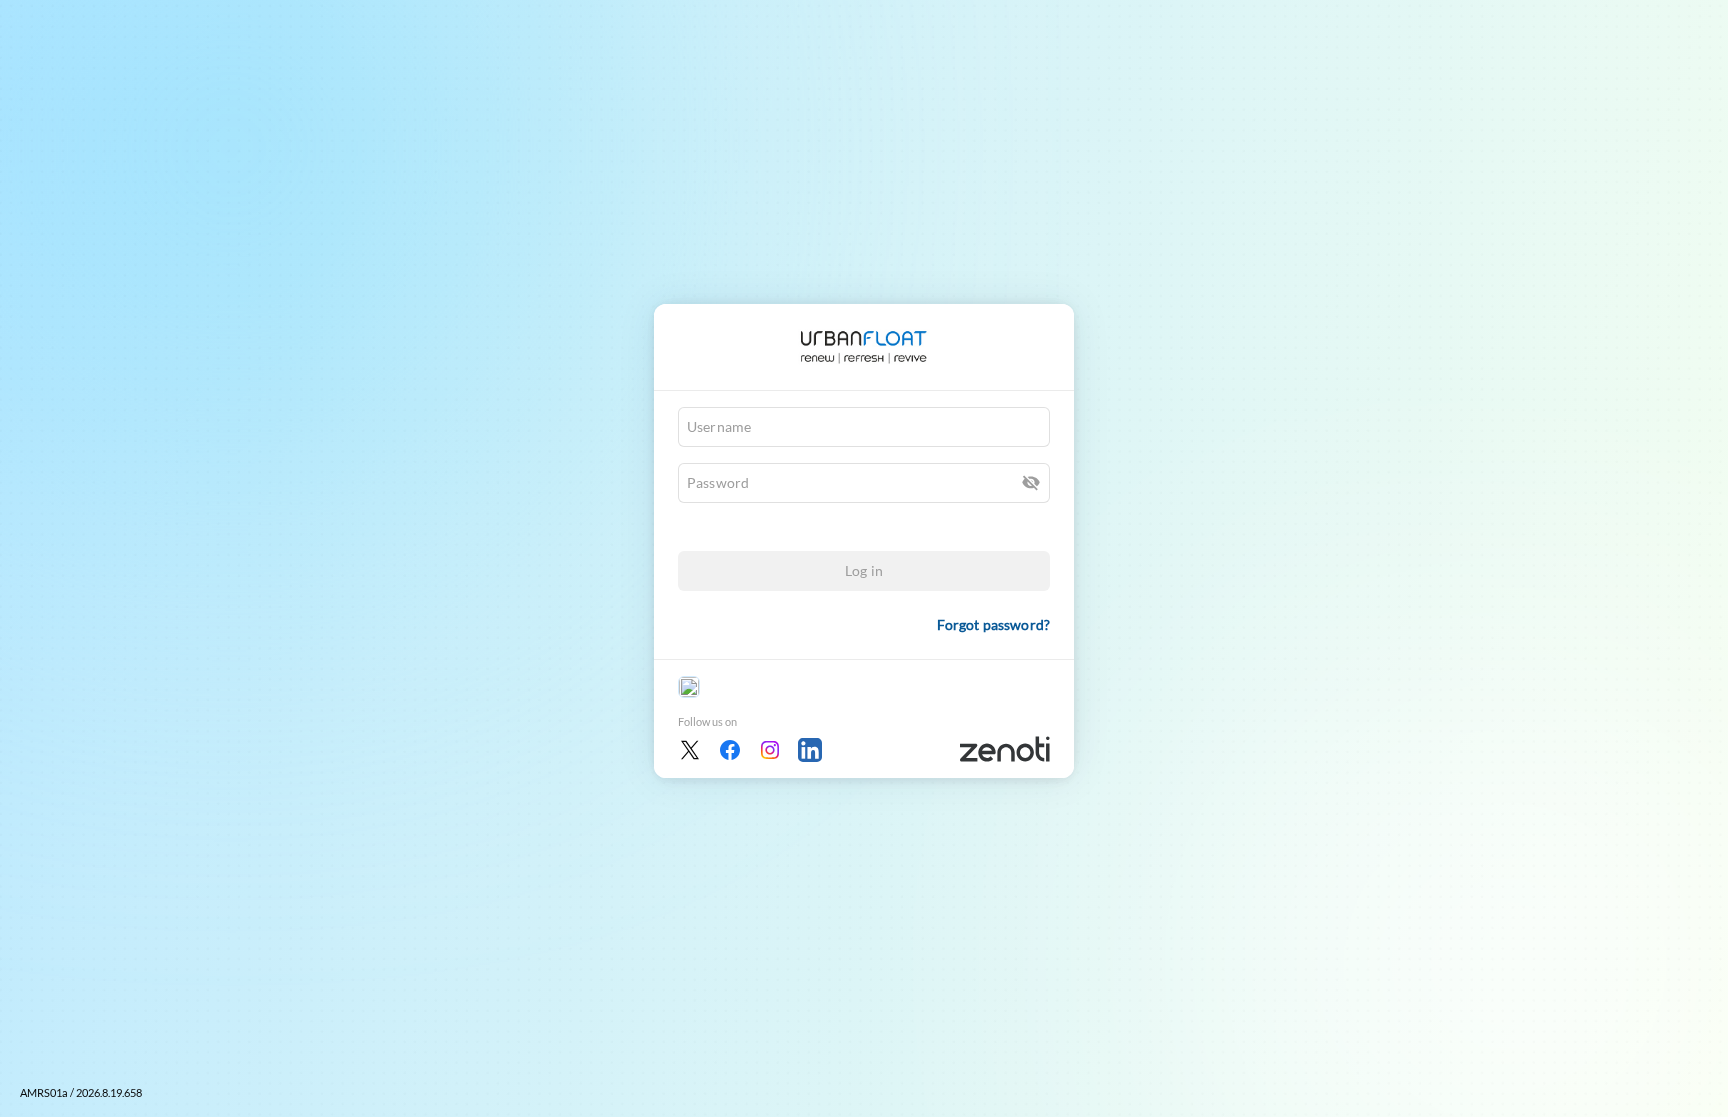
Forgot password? (993, 624)
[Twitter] (690, 750)
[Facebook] (730, 750)
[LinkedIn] (810, 750)
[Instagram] (770, 750)
